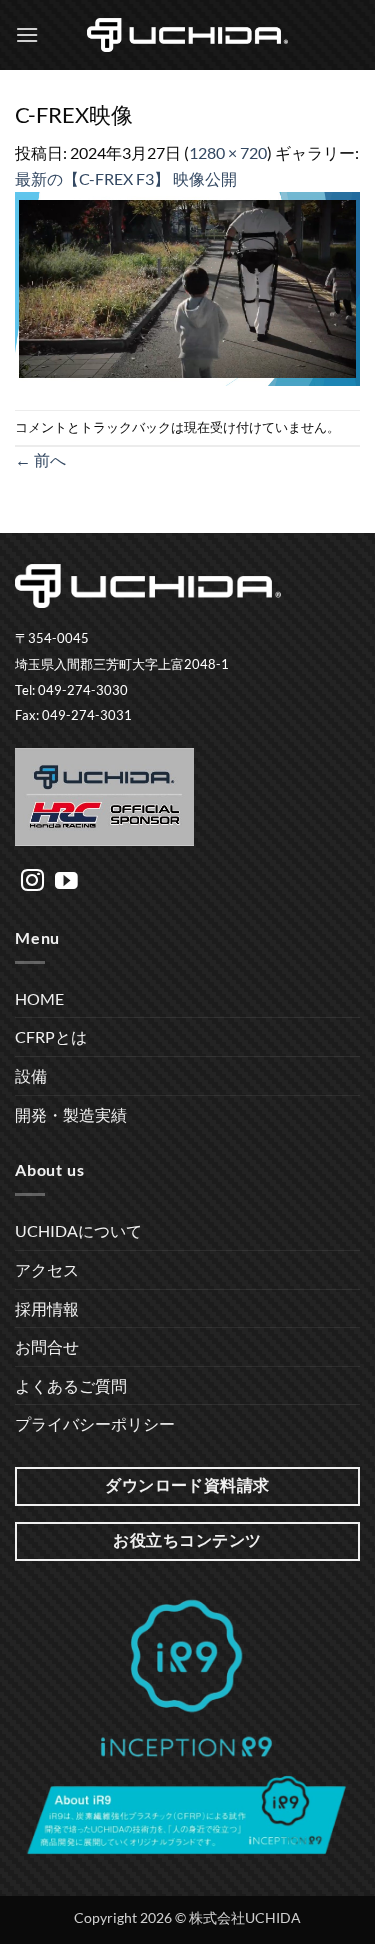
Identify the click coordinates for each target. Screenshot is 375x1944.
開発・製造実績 (71, 1114)
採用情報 (47, 1308)
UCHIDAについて (78, 1230)
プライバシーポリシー (95, 1423)
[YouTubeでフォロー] (66, 882)
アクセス (47, 1269)
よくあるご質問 (71, 1385)
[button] (27, 34)
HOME (39, 998)
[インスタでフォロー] (32, 882)
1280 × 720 (228, 152)
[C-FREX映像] (187, 286)
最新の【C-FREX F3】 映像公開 (126, 178)
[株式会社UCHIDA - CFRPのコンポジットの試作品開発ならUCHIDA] (188, 35)
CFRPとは (51, 1036)
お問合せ (47, 1346)
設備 (31, 1075)
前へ (40, 459)
